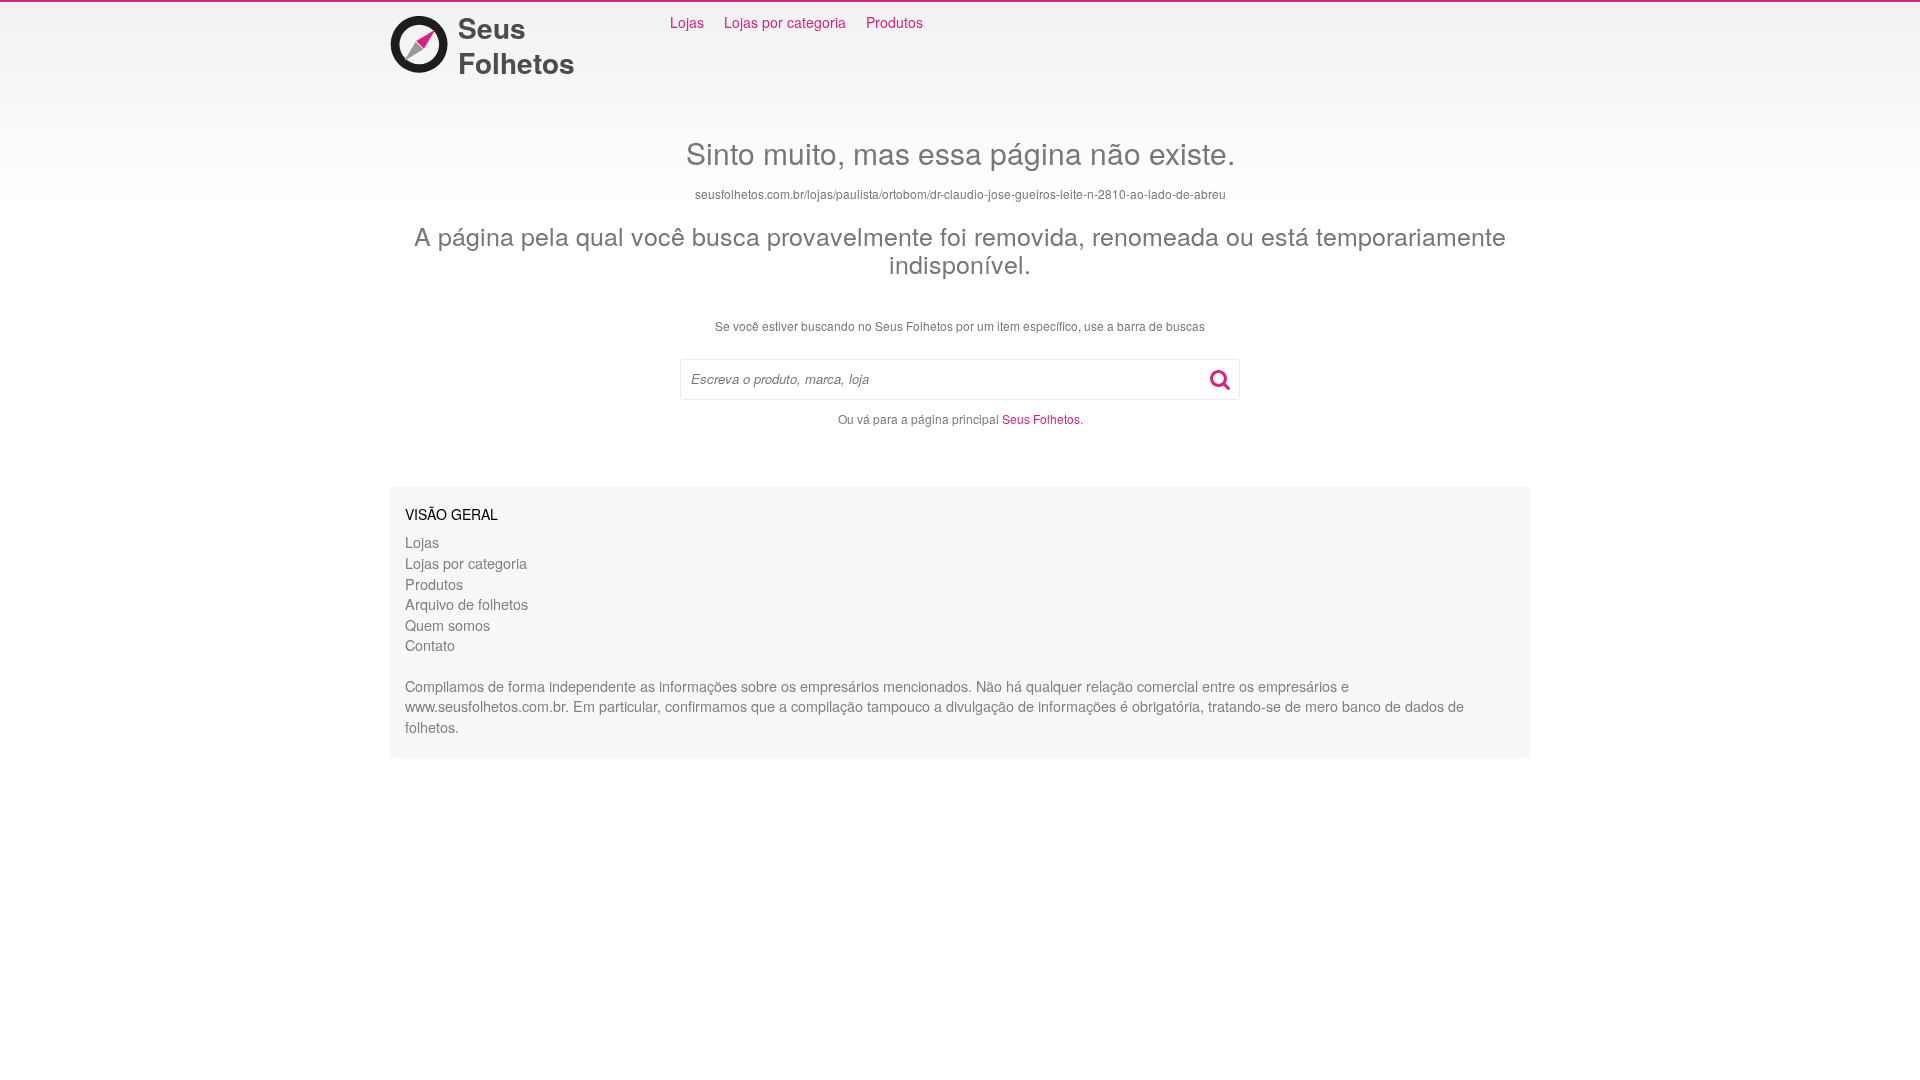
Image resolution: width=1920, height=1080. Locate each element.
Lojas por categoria (785, 22)
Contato (430, 644)
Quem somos (447, 624)
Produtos (894, 22)
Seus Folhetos (516, 45)
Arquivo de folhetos (466, 603)
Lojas (687, 22)
